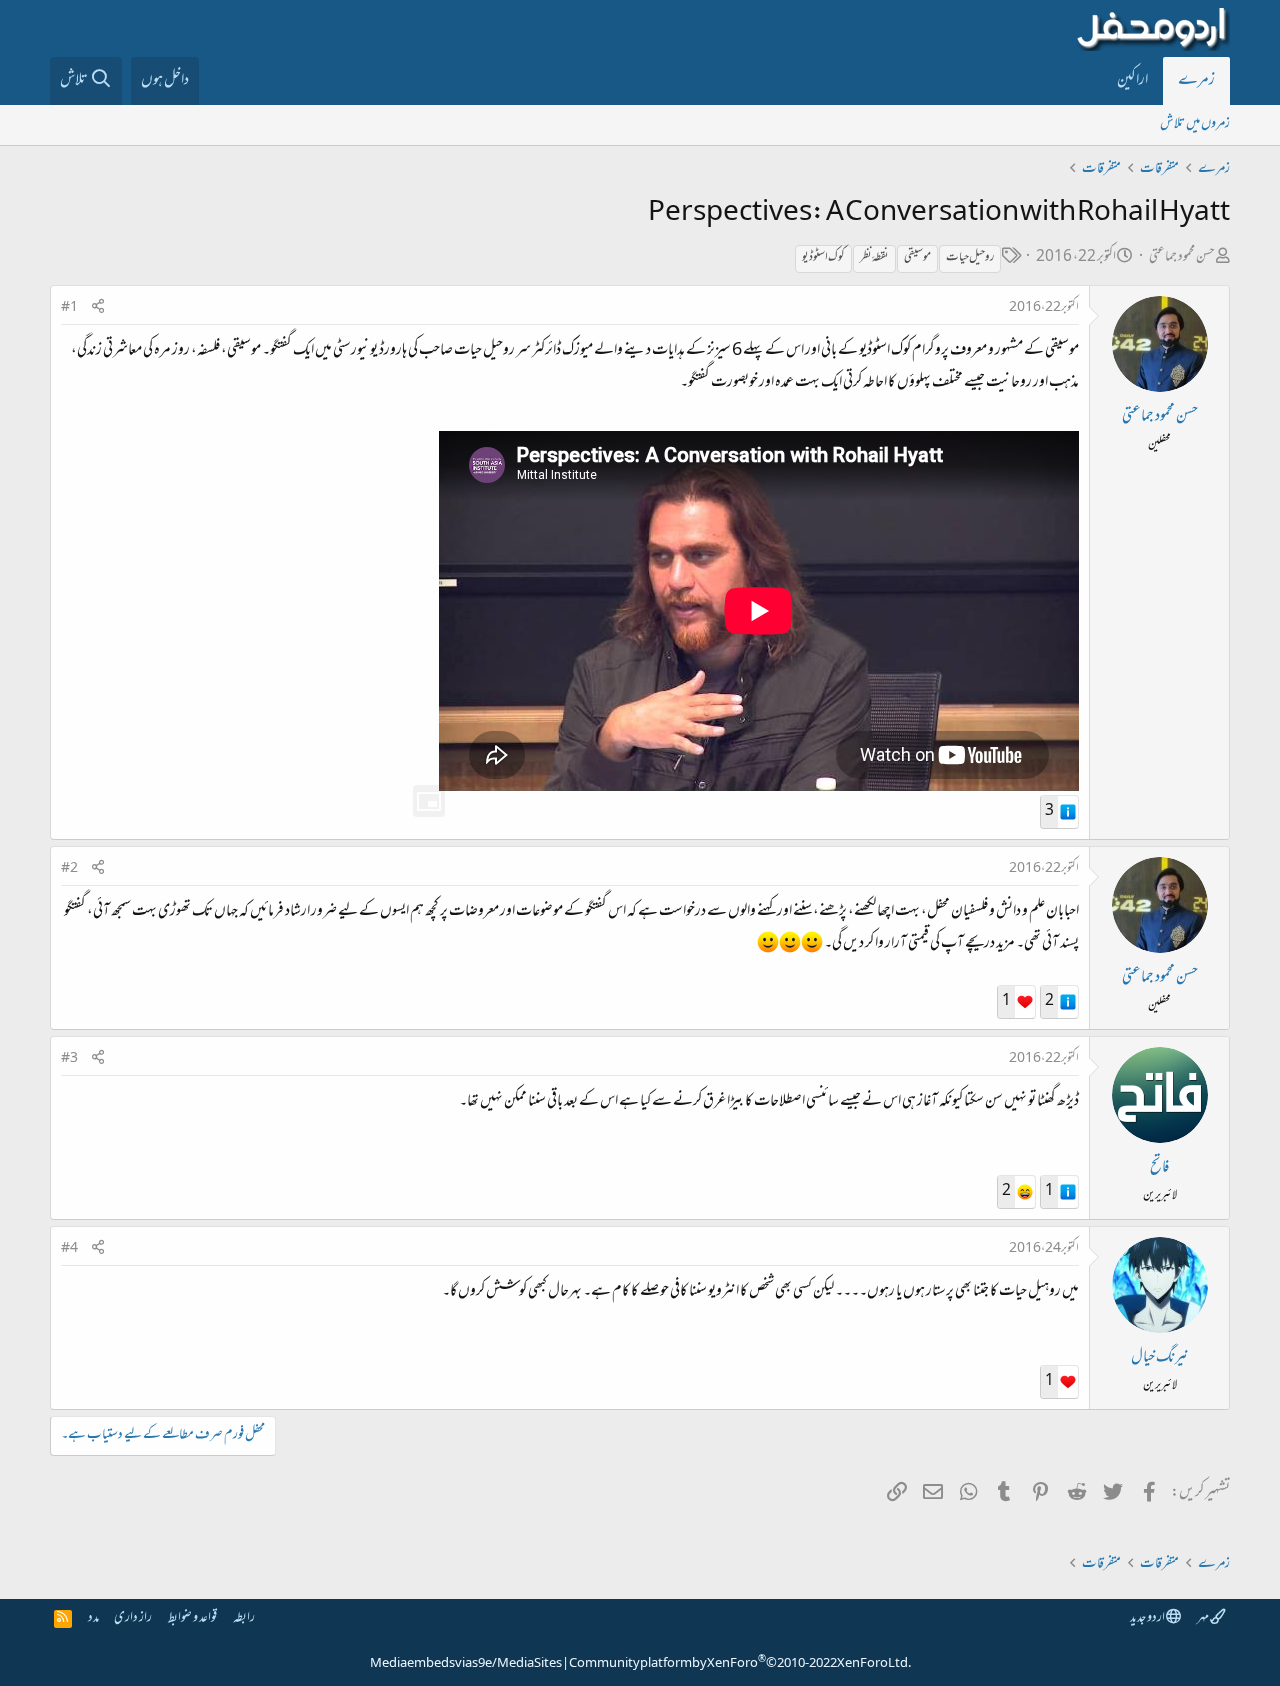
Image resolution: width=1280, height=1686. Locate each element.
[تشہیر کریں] (98, 308)
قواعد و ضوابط (192, 1618)
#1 (69, 308)
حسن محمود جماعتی (1182, 257)
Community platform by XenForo (740, 1664)
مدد (93, 1618)
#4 (69, 1249)
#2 (69, 869)
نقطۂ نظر (874, 258)
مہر (1203, 1618)
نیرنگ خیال (1160, 1358)
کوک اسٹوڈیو (823, 258)
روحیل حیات (970, 258)
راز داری (133, 1618)
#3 (69, 1059)
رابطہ (244, 1618)
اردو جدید (1148, 1618)
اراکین (1132, 81)
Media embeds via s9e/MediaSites (466, 1664)
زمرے (1196, 81)
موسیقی (917, 258)
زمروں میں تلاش (1195, 124)
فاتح (1159, 1168)
